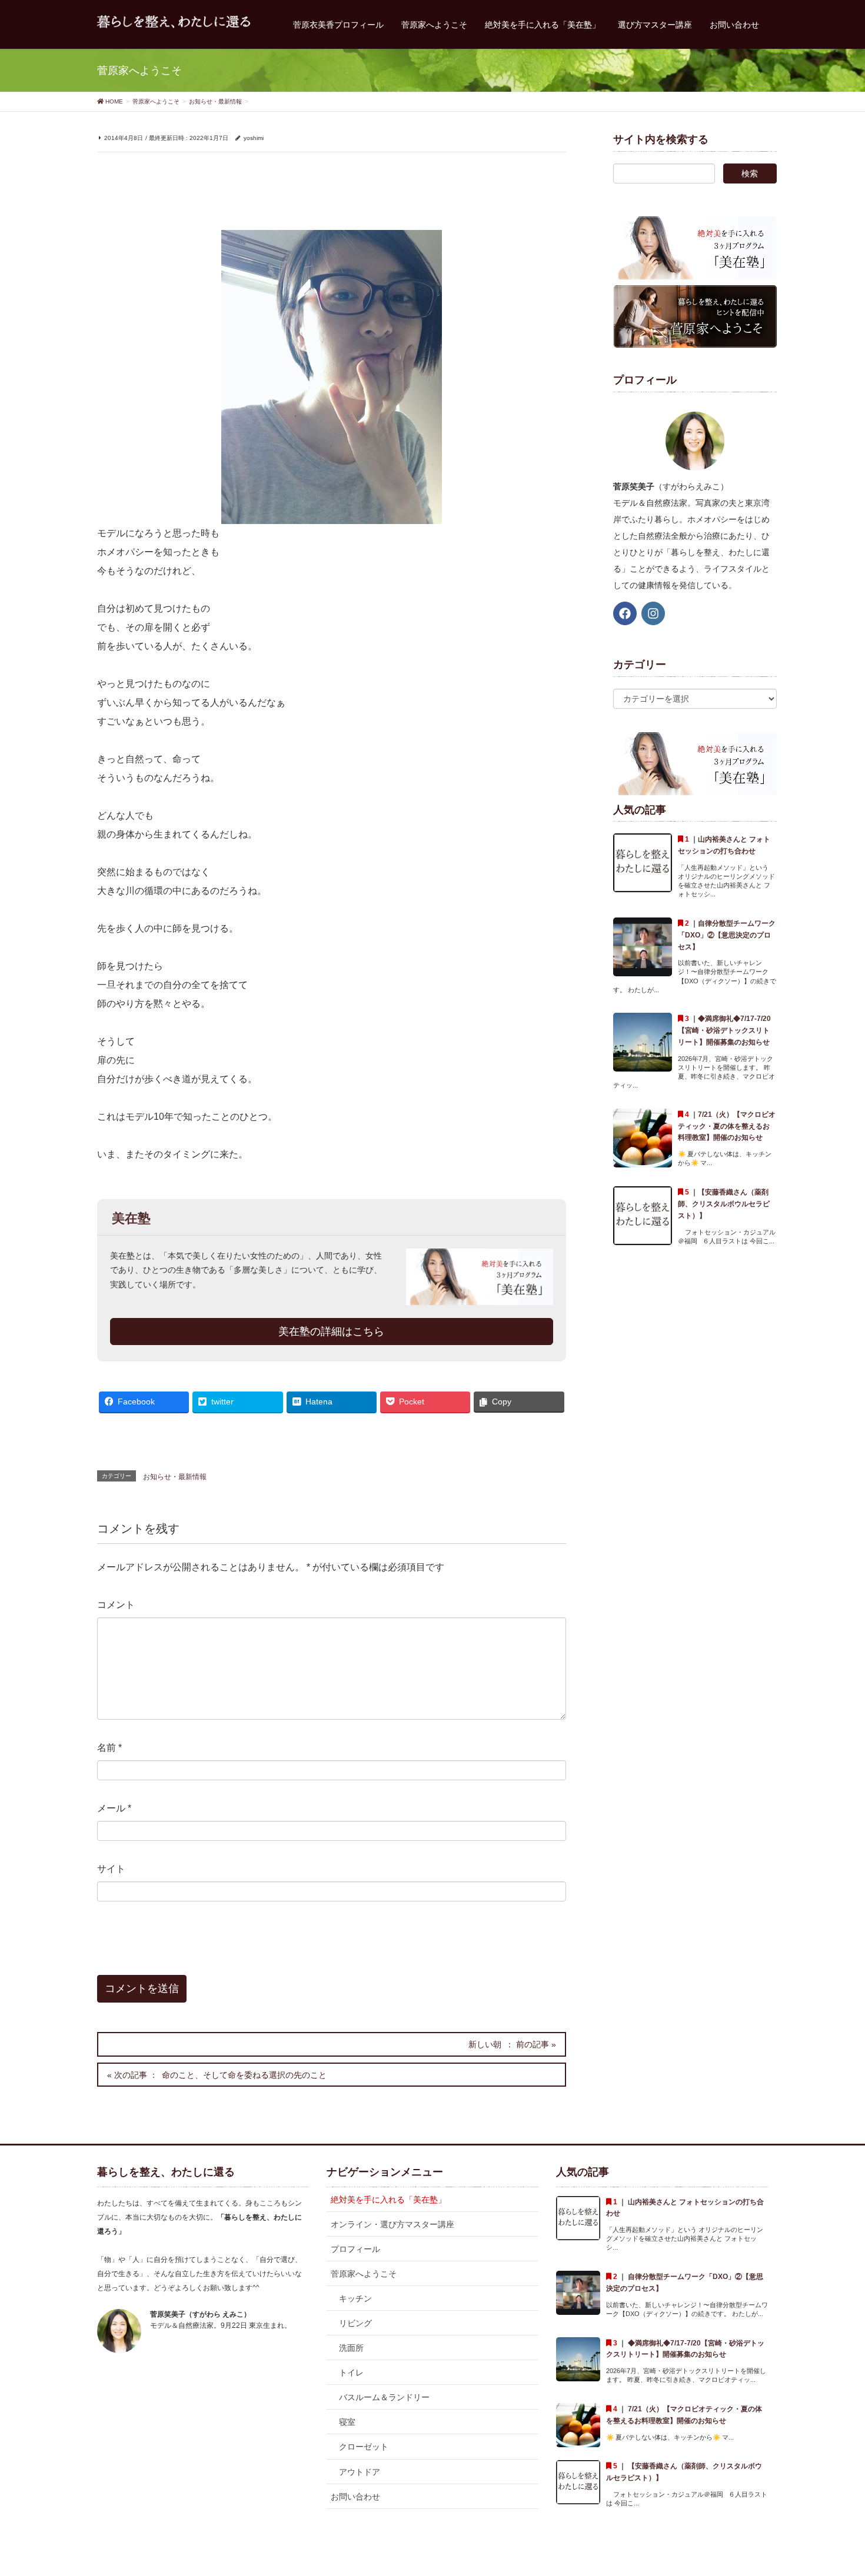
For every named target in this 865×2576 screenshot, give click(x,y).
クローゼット (364, 2447)
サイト (111, 1869)
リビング (355, 2323)
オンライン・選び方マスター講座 (392, 2224)
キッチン (355, 2298)
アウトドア (360, 2472)
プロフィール (355, 2249)
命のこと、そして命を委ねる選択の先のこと (244, 2075)
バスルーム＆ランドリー (384, 2397)
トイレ (351, 2373)
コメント (116, 1605)
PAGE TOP (834, 2488)
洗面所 (351, 2348)
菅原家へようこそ (364, 2274)
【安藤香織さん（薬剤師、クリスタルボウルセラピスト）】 (724, 1204)
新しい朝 (485, 2044)
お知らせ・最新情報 (175, 1477)
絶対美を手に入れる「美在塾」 (388, 2200)
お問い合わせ (355, 2497)
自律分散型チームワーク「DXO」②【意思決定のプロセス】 (727, 935)
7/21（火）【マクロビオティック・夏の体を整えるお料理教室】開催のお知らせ (727, 1126)
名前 (109, 1748)
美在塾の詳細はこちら (331, 1332)
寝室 (347, 2422)
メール (114, 1808)
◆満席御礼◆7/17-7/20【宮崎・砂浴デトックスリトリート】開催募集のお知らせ (724, 1030)
